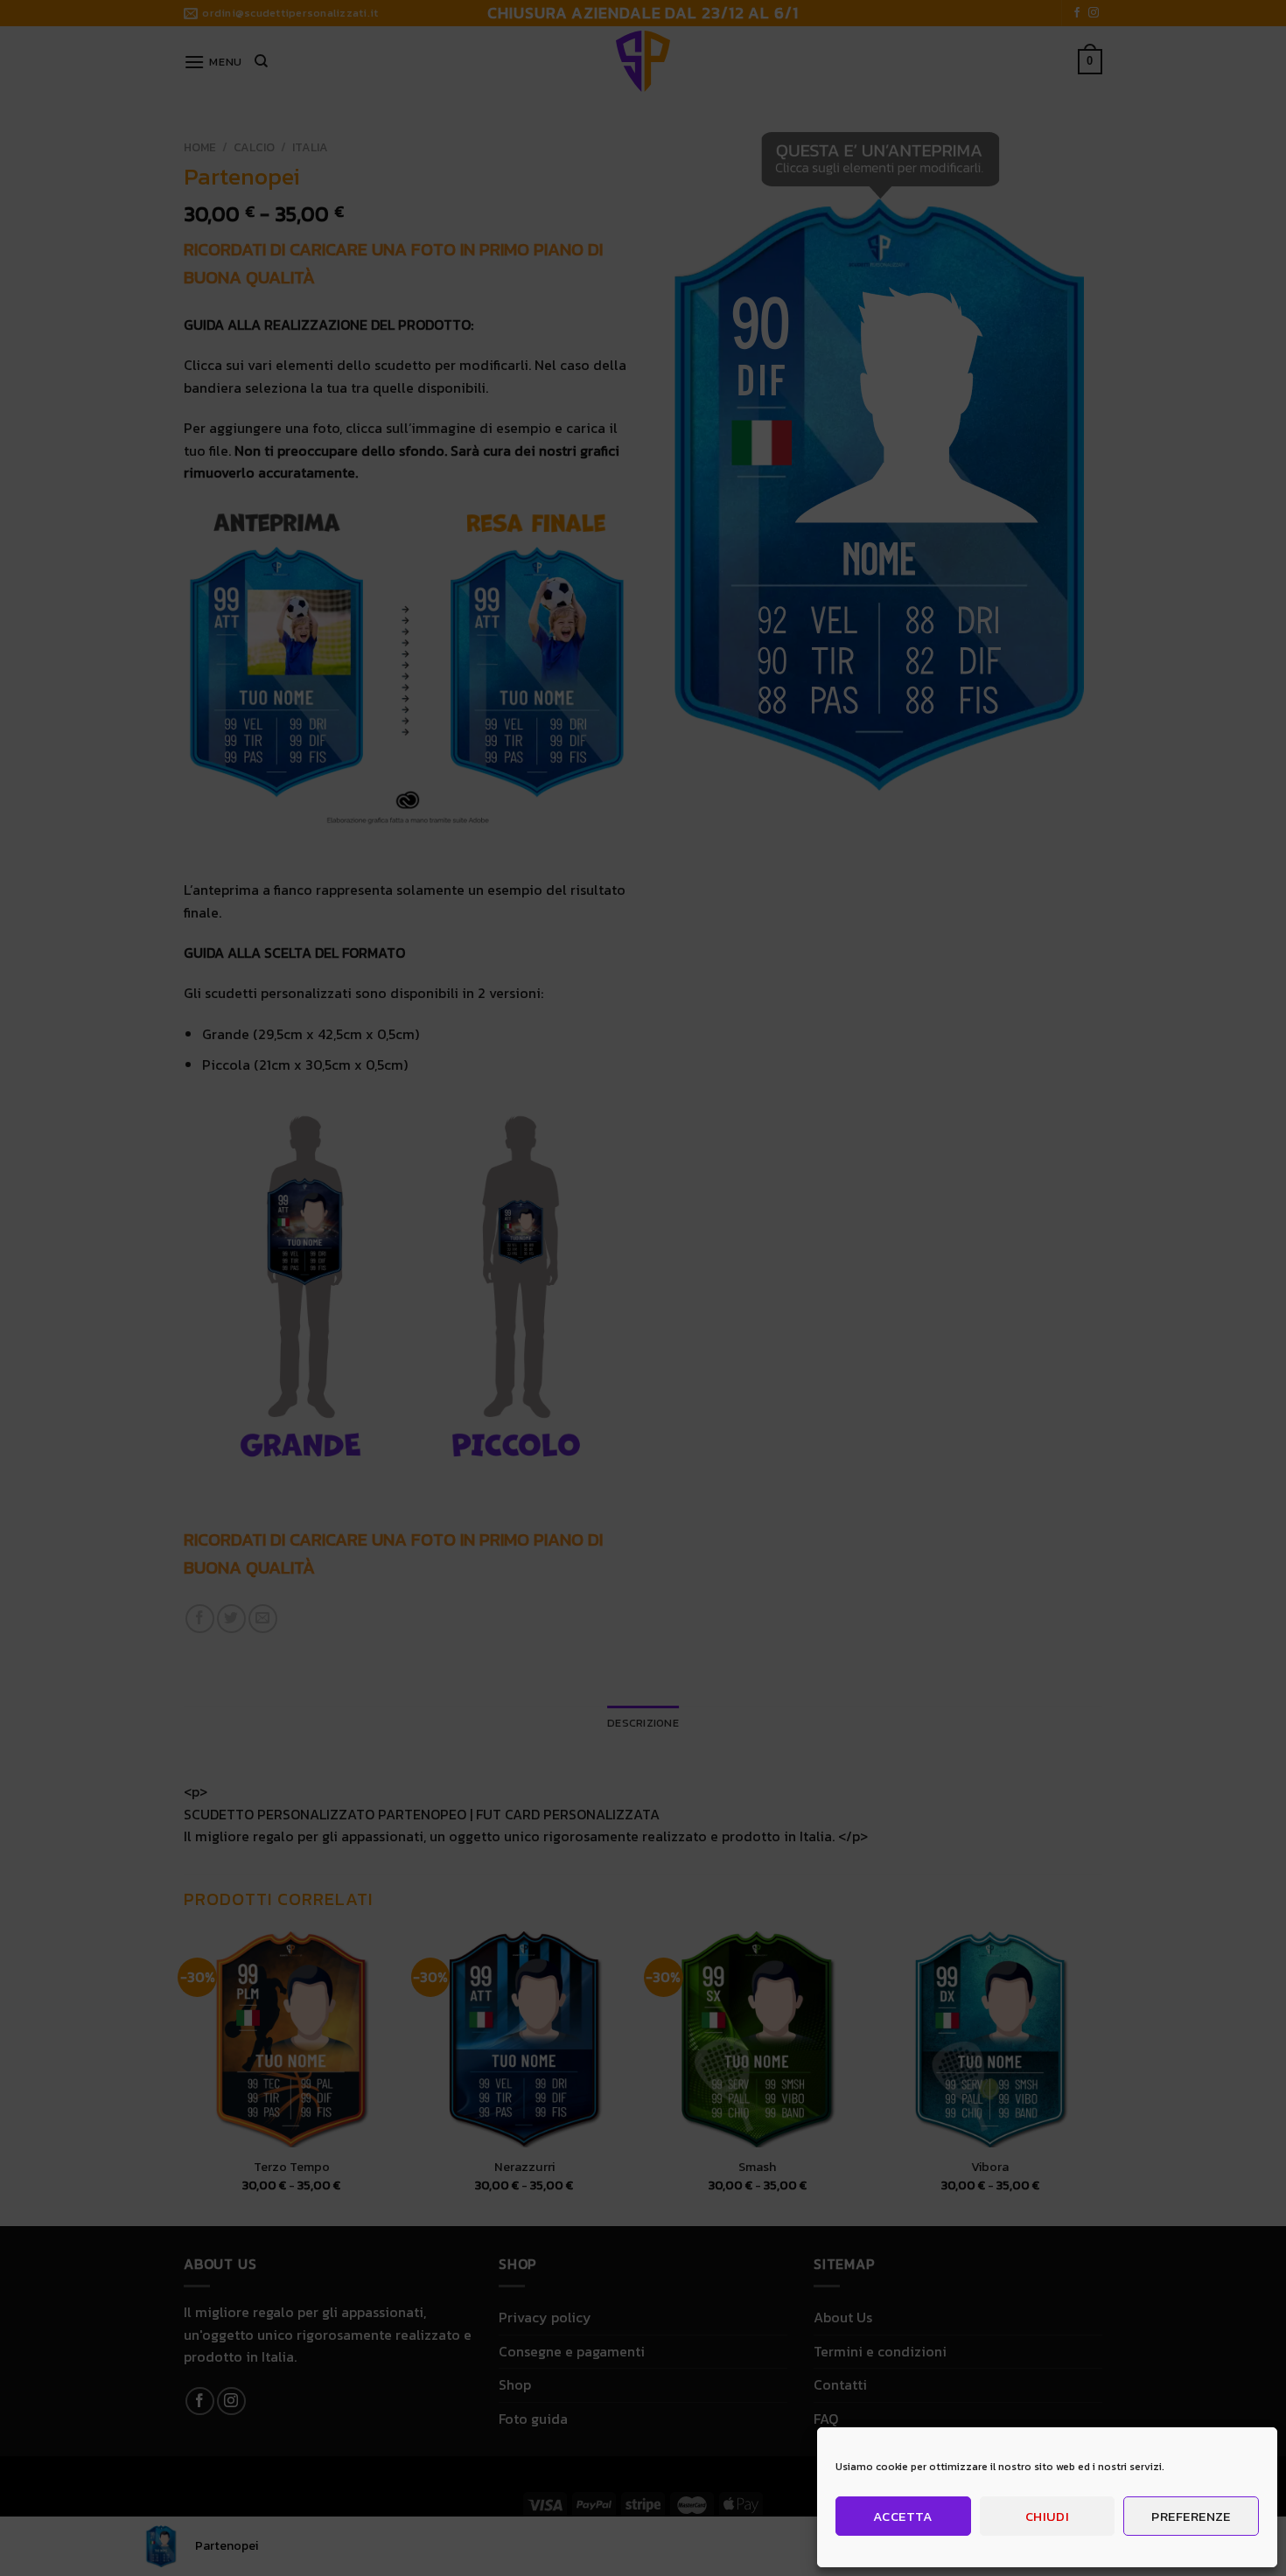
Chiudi (1048, 2516)
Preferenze (1191, 2516)
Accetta (903, 2516)
